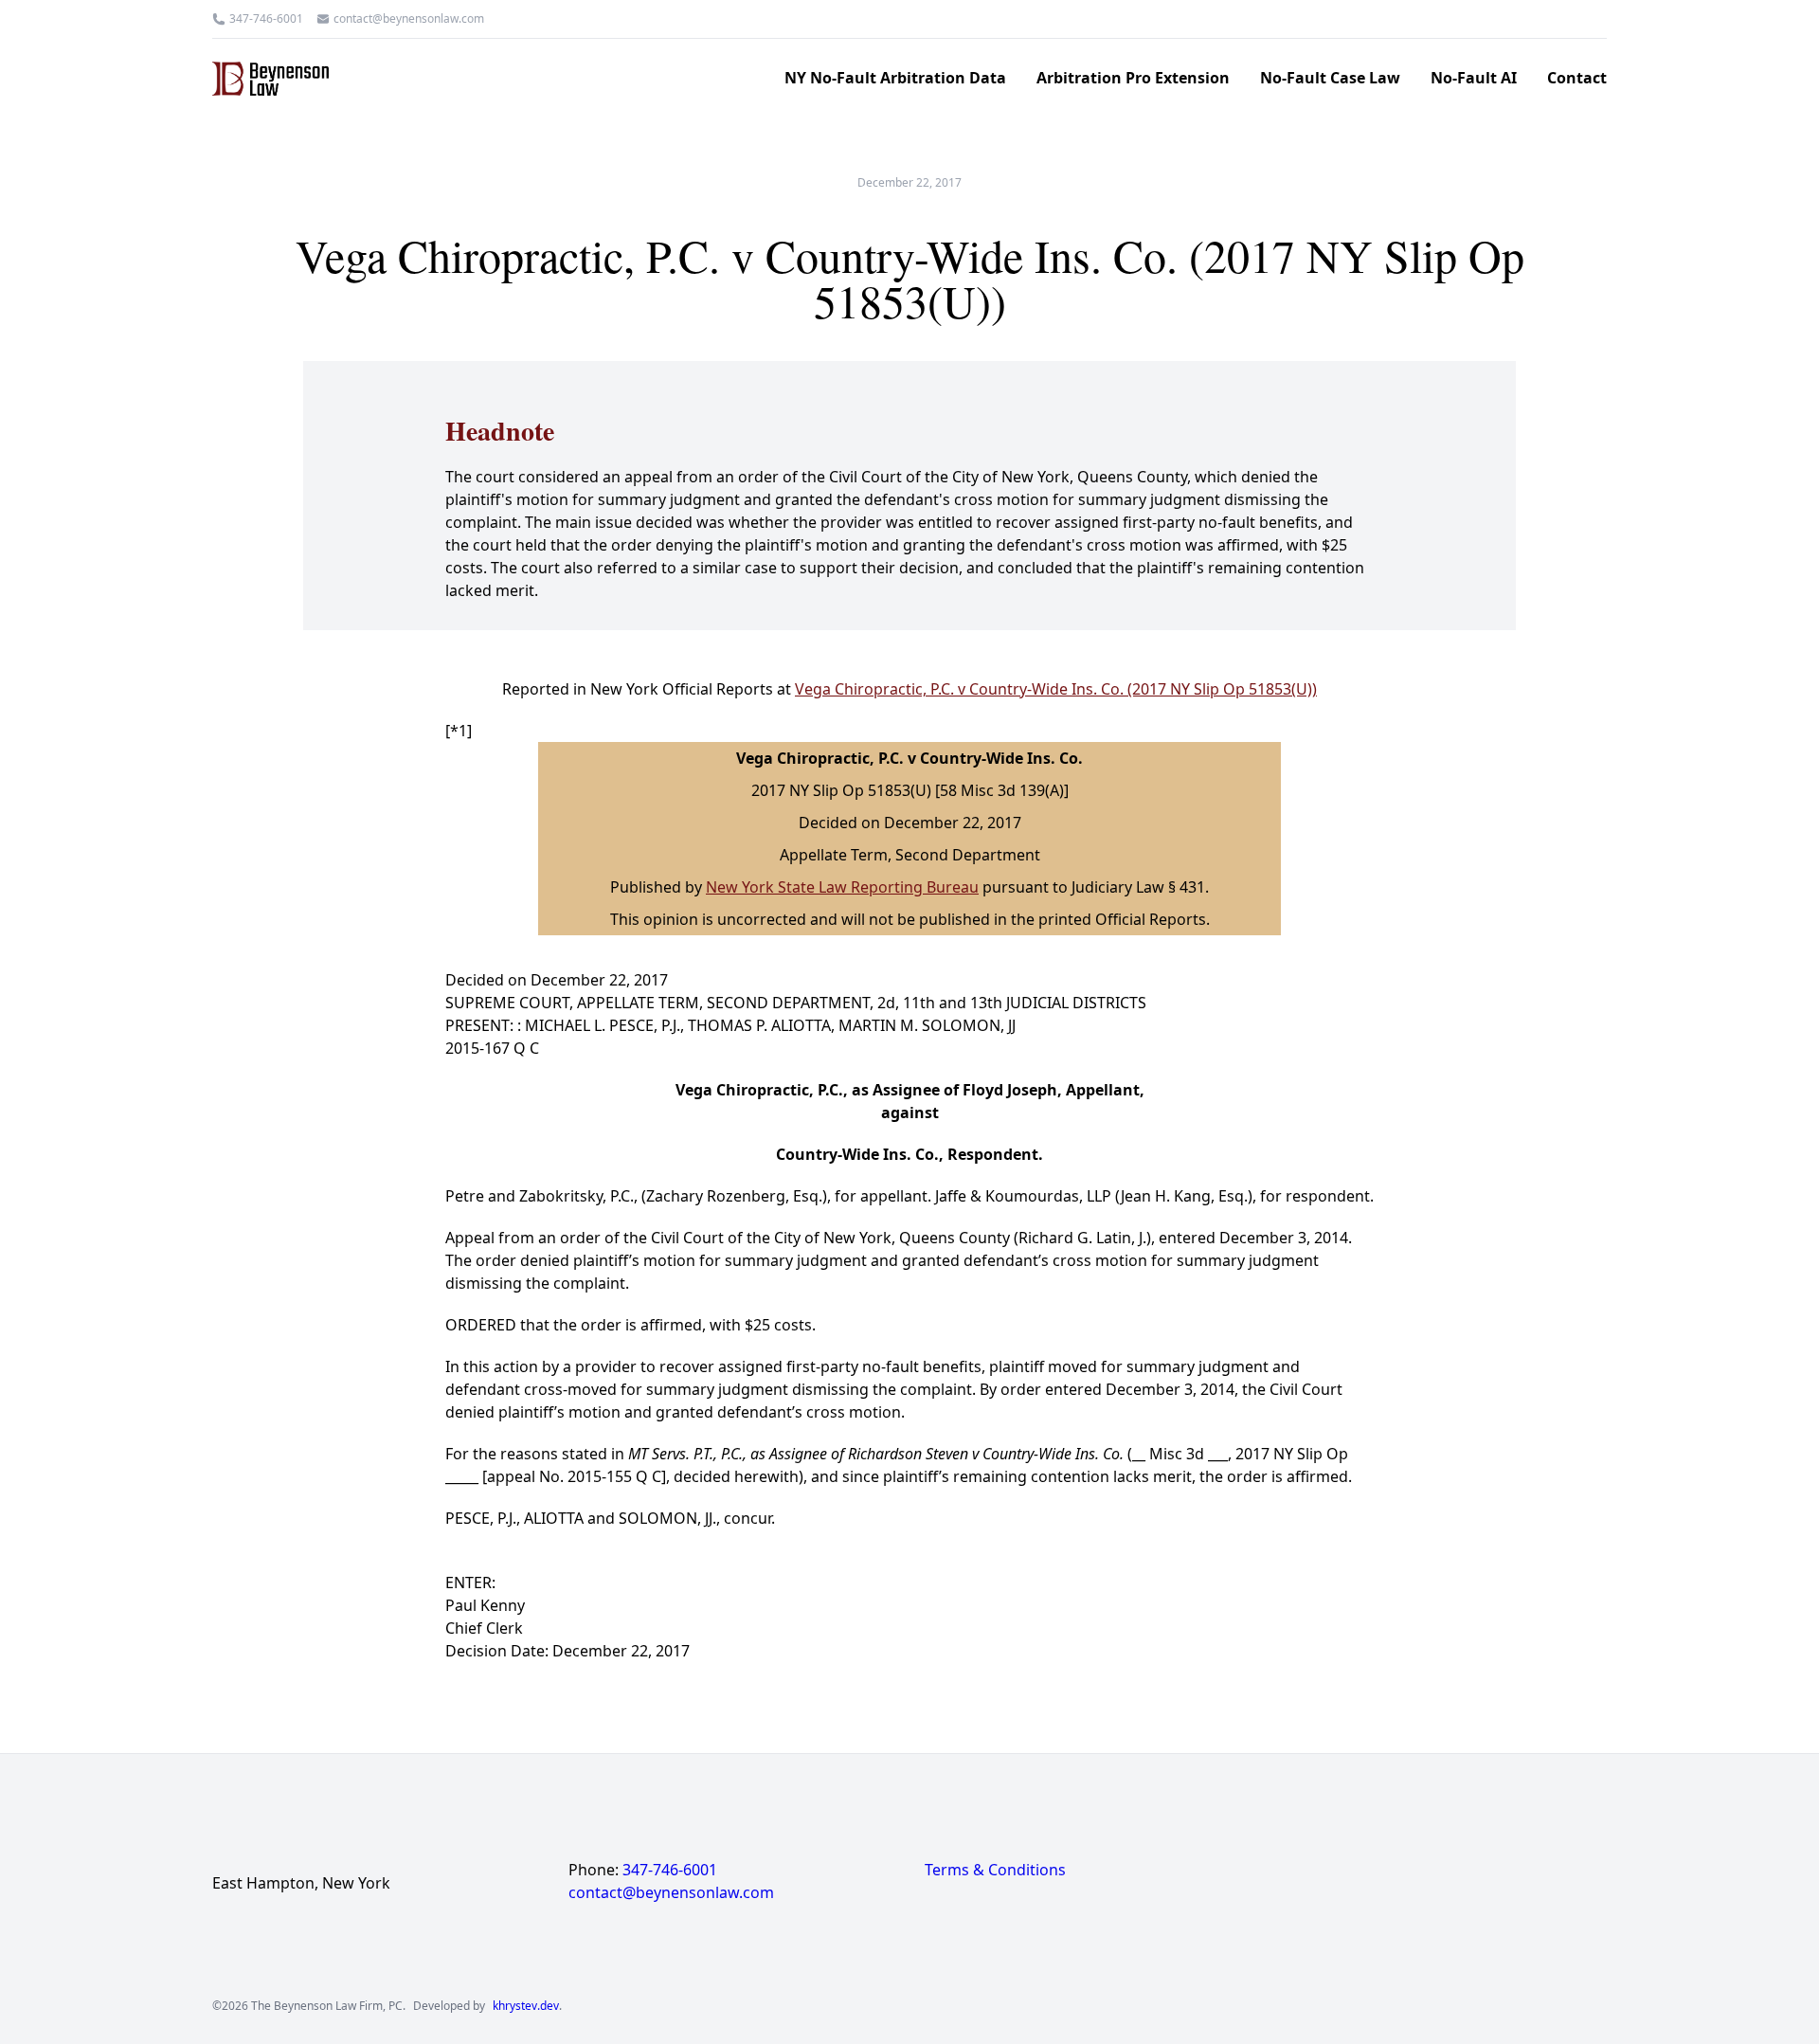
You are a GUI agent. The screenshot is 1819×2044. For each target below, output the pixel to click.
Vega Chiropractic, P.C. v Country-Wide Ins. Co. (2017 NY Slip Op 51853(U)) (1056, 689)
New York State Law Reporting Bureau (842, 887)
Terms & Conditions (995, 1870)
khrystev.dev (526, 2006)
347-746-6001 (266, 19)
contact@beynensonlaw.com (409, 19)
